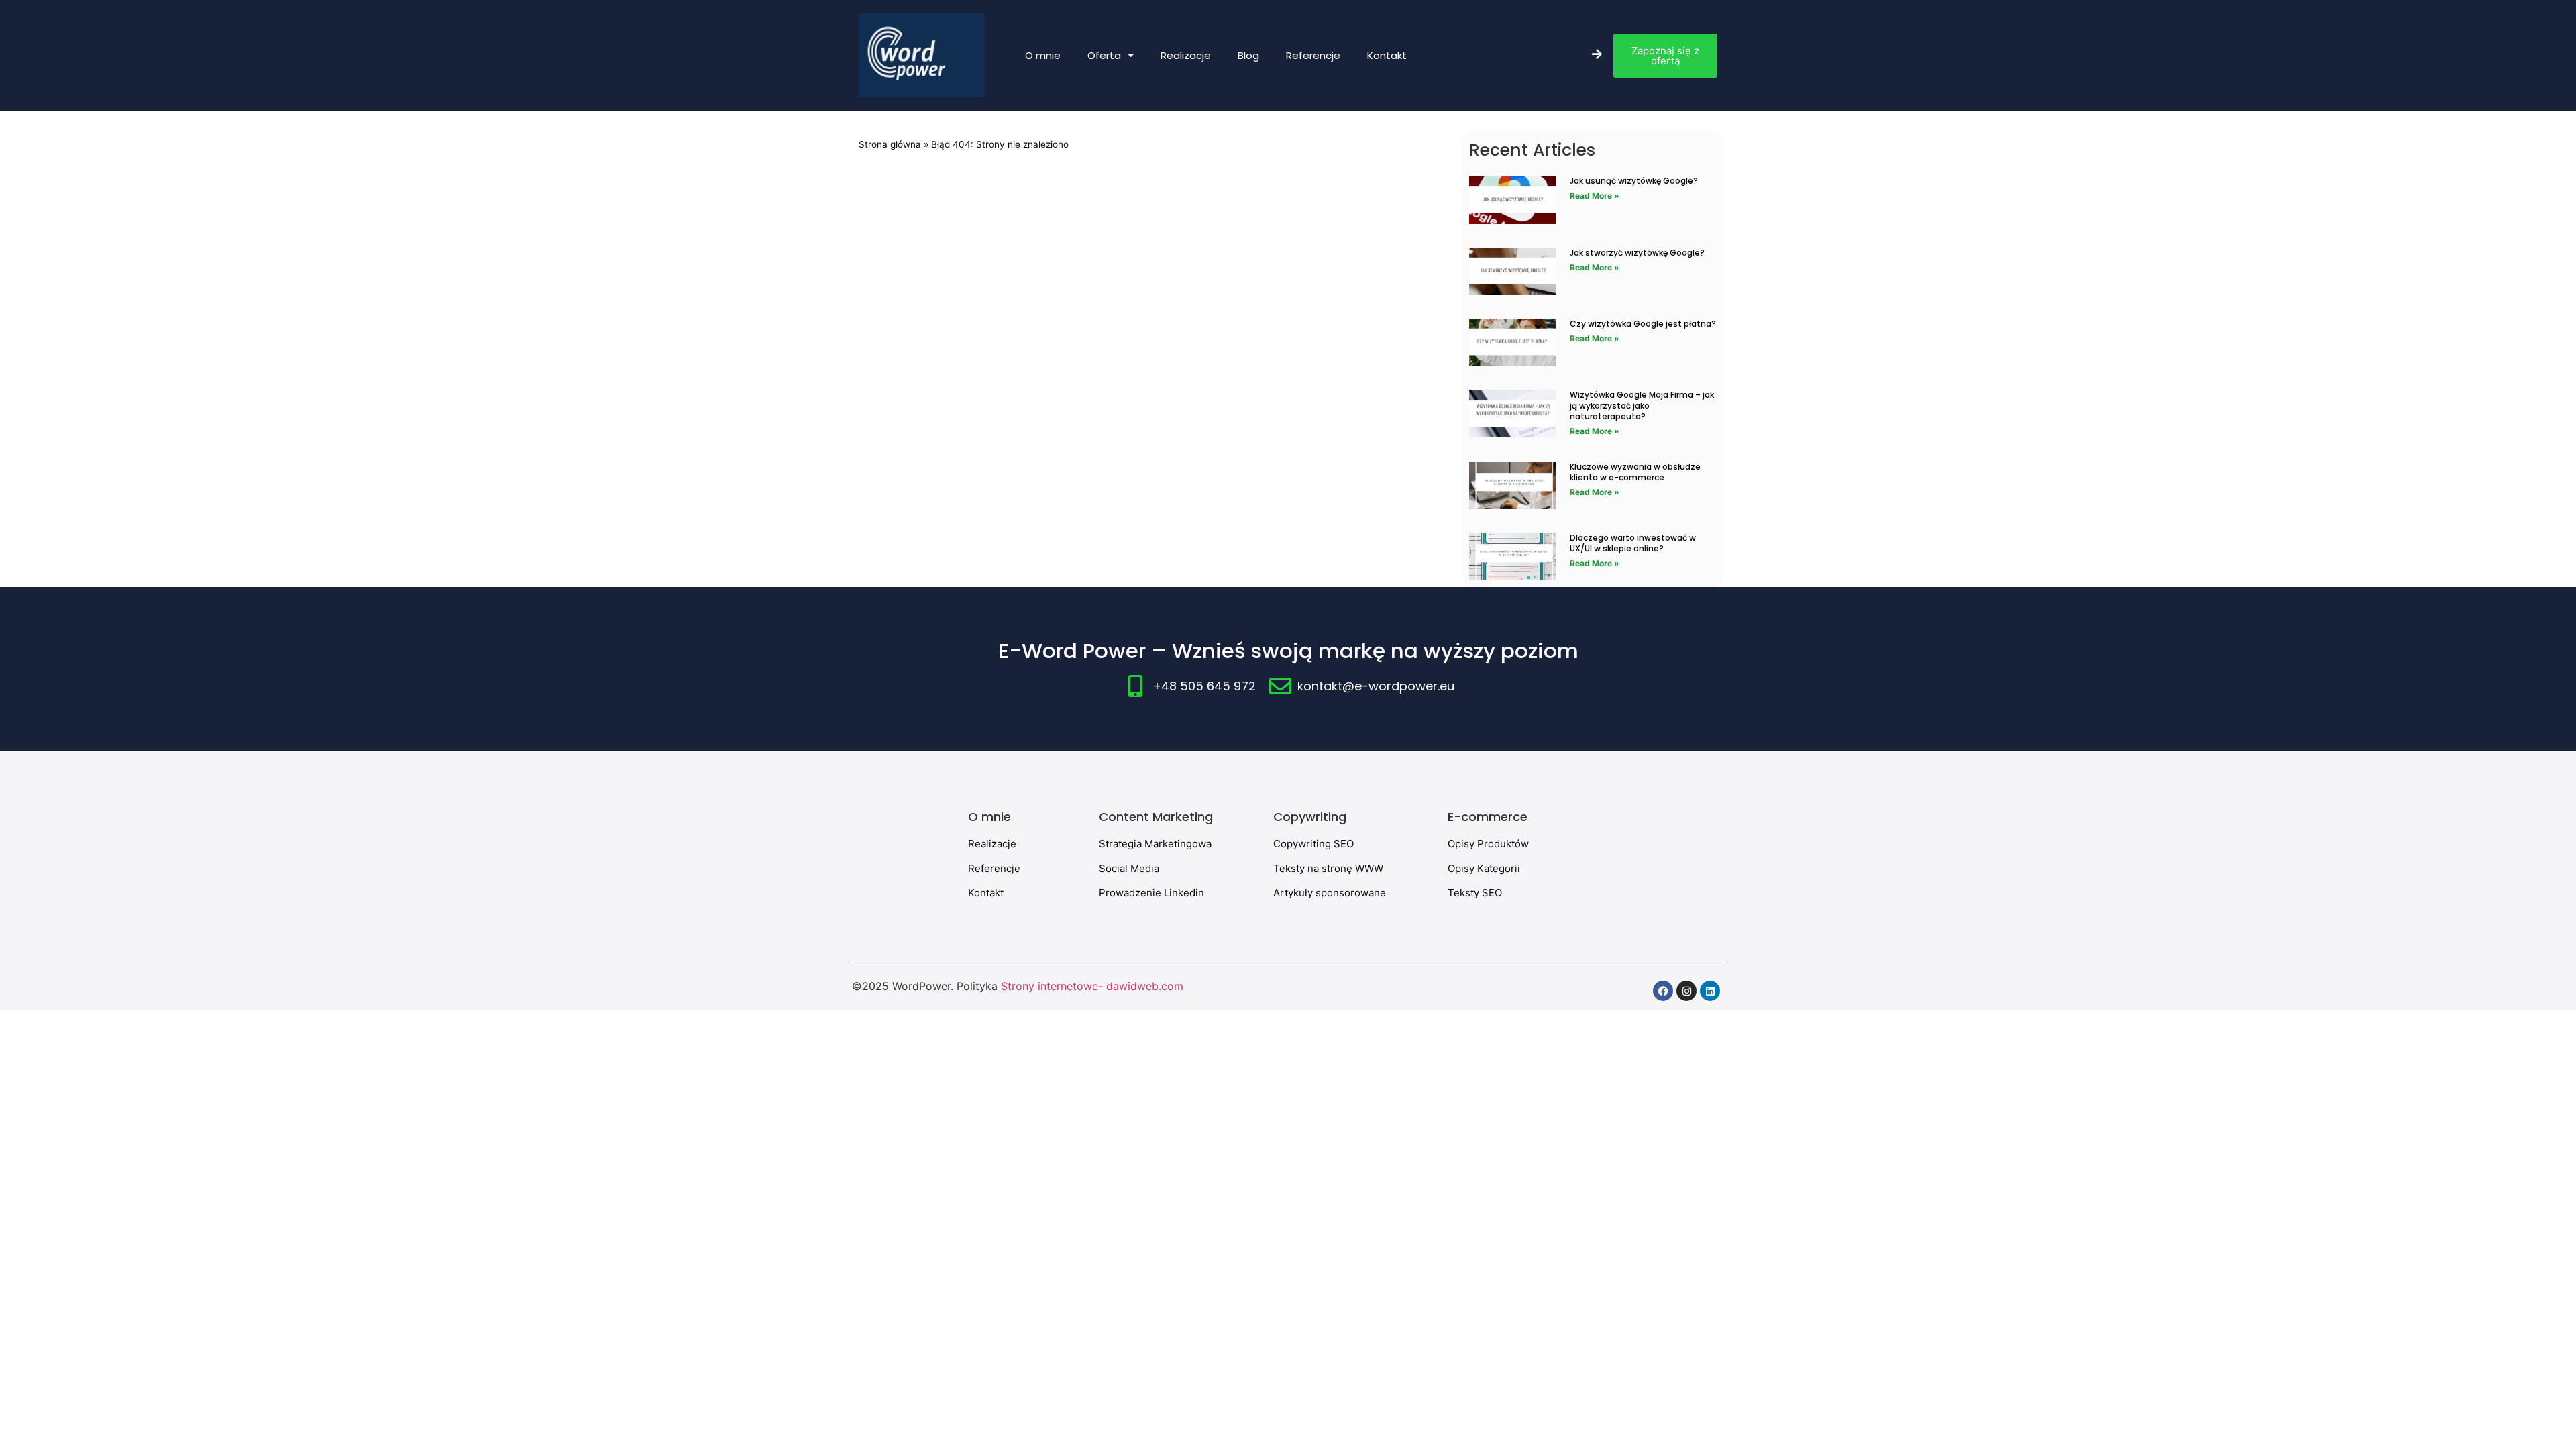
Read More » (1595, 196)
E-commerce (1488, 817)
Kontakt (1387, 55)
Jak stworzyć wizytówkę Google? (1637, 253)
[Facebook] (1663, 991)
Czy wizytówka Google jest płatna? (1643, 324)
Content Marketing (1156, 817)
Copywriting (1310, 817)
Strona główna (890, 144)
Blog (1248, 55)
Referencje (1313, 55)
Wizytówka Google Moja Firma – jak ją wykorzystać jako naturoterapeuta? (1642, 406)
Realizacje (1186, 55)
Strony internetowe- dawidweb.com (1092, 986)
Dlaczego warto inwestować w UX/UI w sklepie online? (1633, 543)
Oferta (1104, 55)
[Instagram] (1686, 991)
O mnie (1043, 55)
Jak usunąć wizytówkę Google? (1634, 181)
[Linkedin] (1710, 991)
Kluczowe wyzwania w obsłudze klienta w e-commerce (1635, 472)
